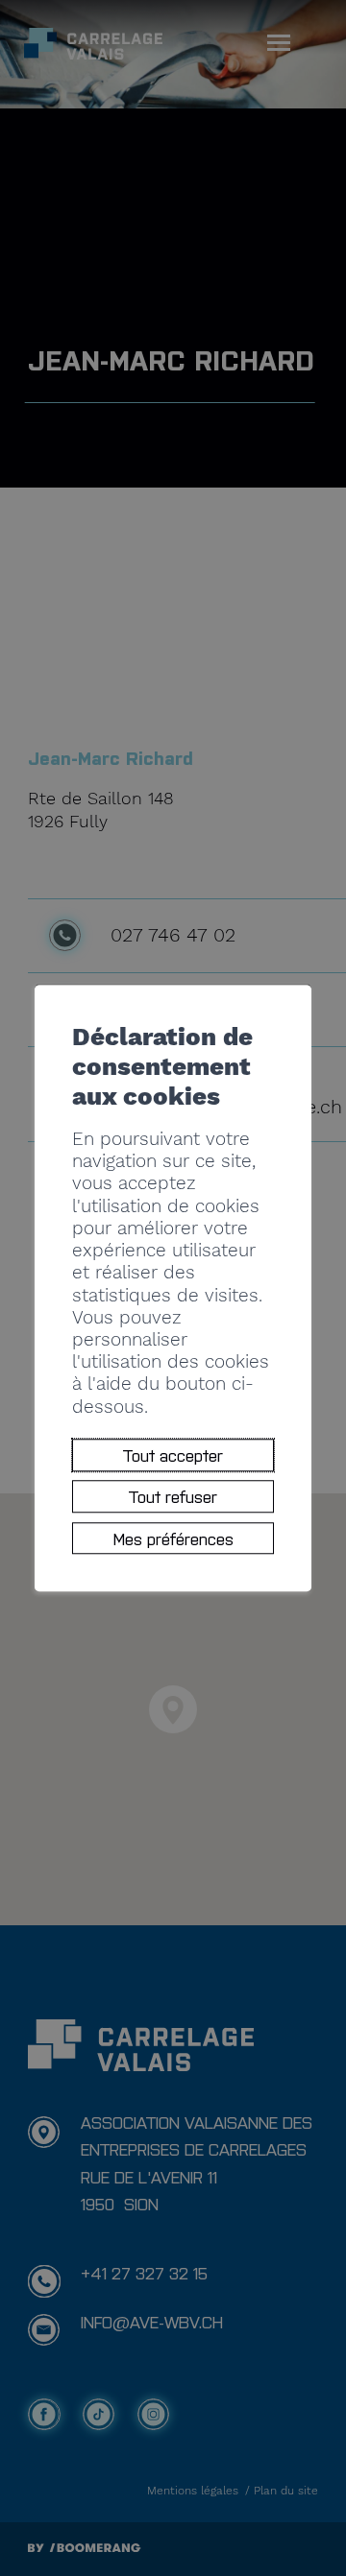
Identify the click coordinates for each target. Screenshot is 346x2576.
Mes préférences (173, 1538)
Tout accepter (173, 1455)
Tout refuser (173, 1497)
